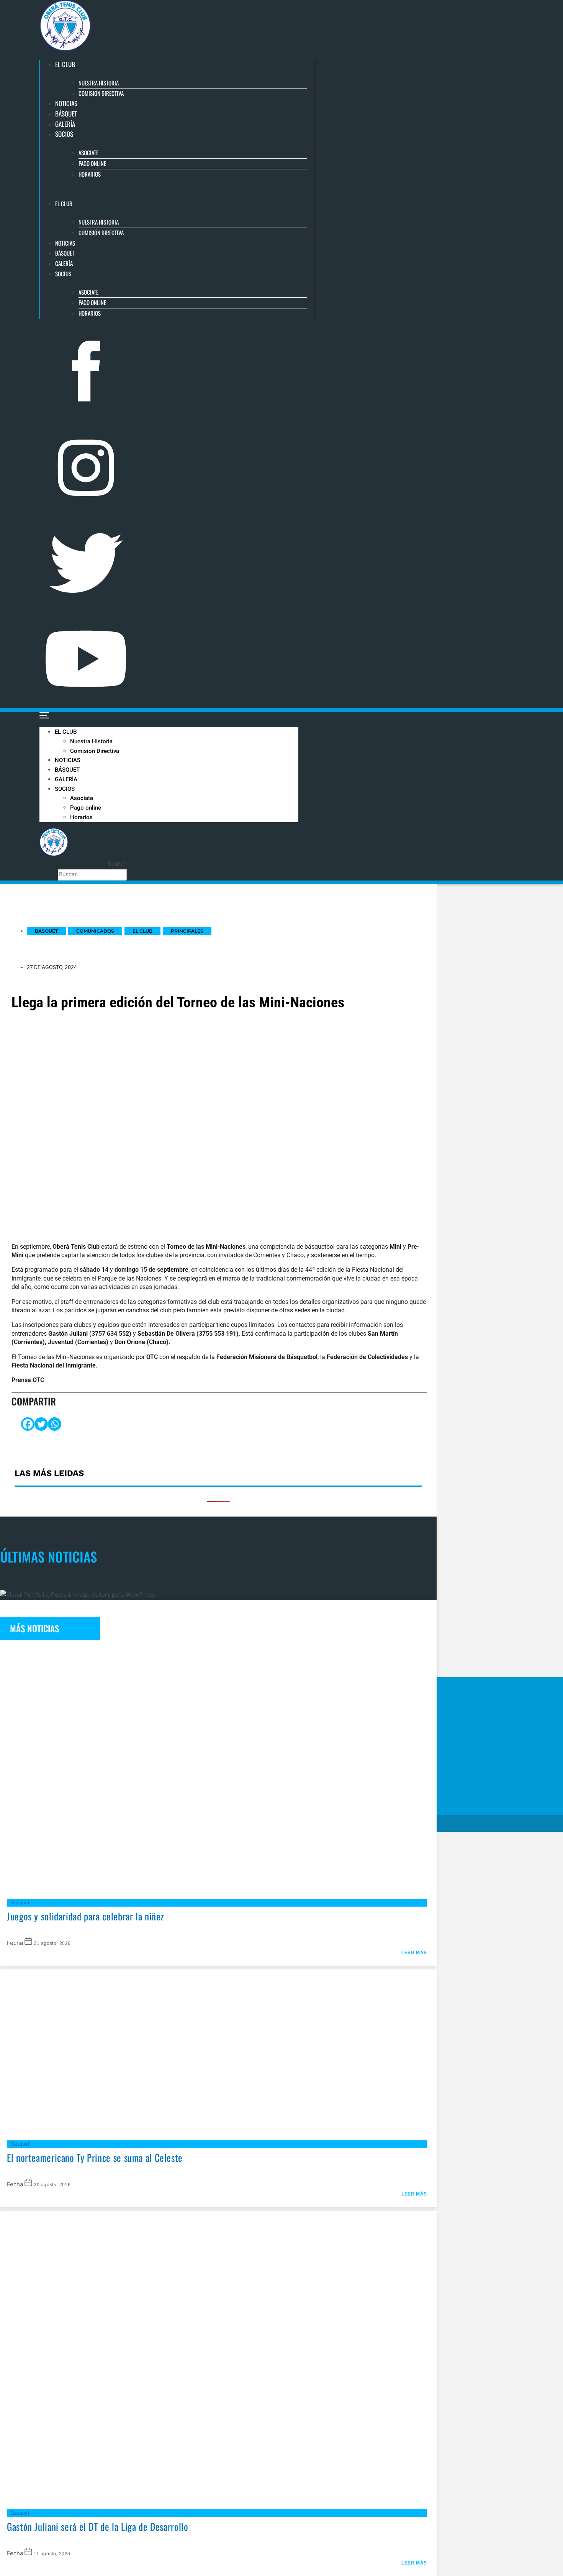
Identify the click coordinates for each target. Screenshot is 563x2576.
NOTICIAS (66, 103)
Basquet (20, 1903)
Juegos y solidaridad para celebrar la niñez (86, 1916)
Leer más (414, 1953)
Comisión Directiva (101, 93)
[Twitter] (41, 1424)
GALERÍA (65, 124)
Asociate (88, 152)
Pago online (92, 163)
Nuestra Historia (99, 83)
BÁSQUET (66, 114)
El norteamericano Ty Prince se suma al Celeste (95, 2157)
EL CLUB (65, 64)
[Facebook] (28, 1424)
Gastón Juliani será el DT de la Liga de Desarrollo (98, 2526)
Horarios (90, 174)
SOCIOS (64, 134)
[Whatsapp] (55, 1424)
